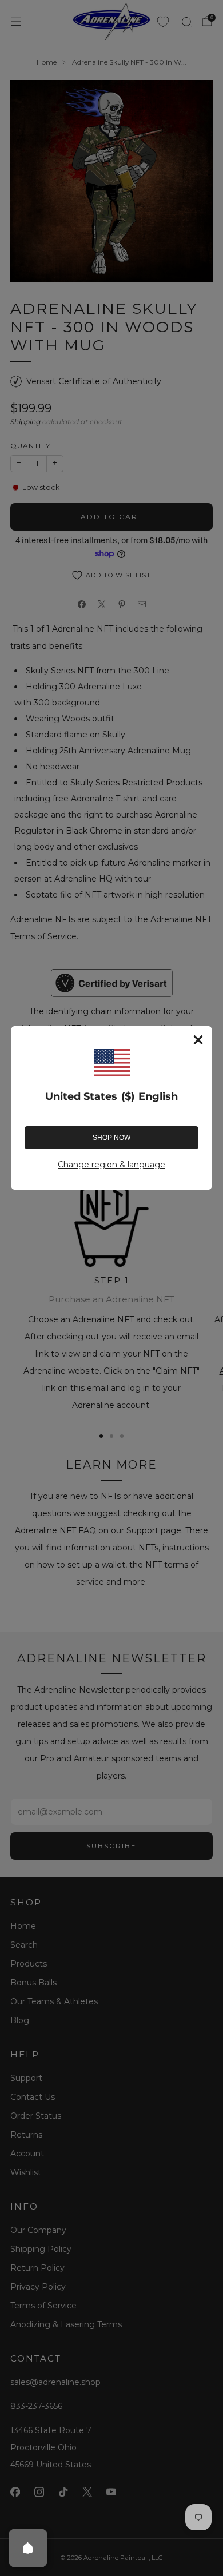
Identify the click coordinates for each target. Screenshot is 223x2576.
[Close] (198, 1040)
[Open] (28, 2548)
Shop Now (111, 1138)
